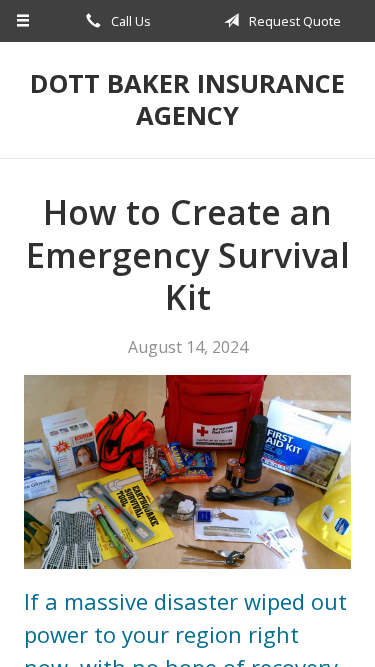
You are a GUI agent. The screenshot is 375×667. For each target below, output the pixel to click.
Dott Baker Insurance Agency (187, 99)
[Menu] (23, 21)
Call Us (129, 21)
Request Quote (293, 21)
